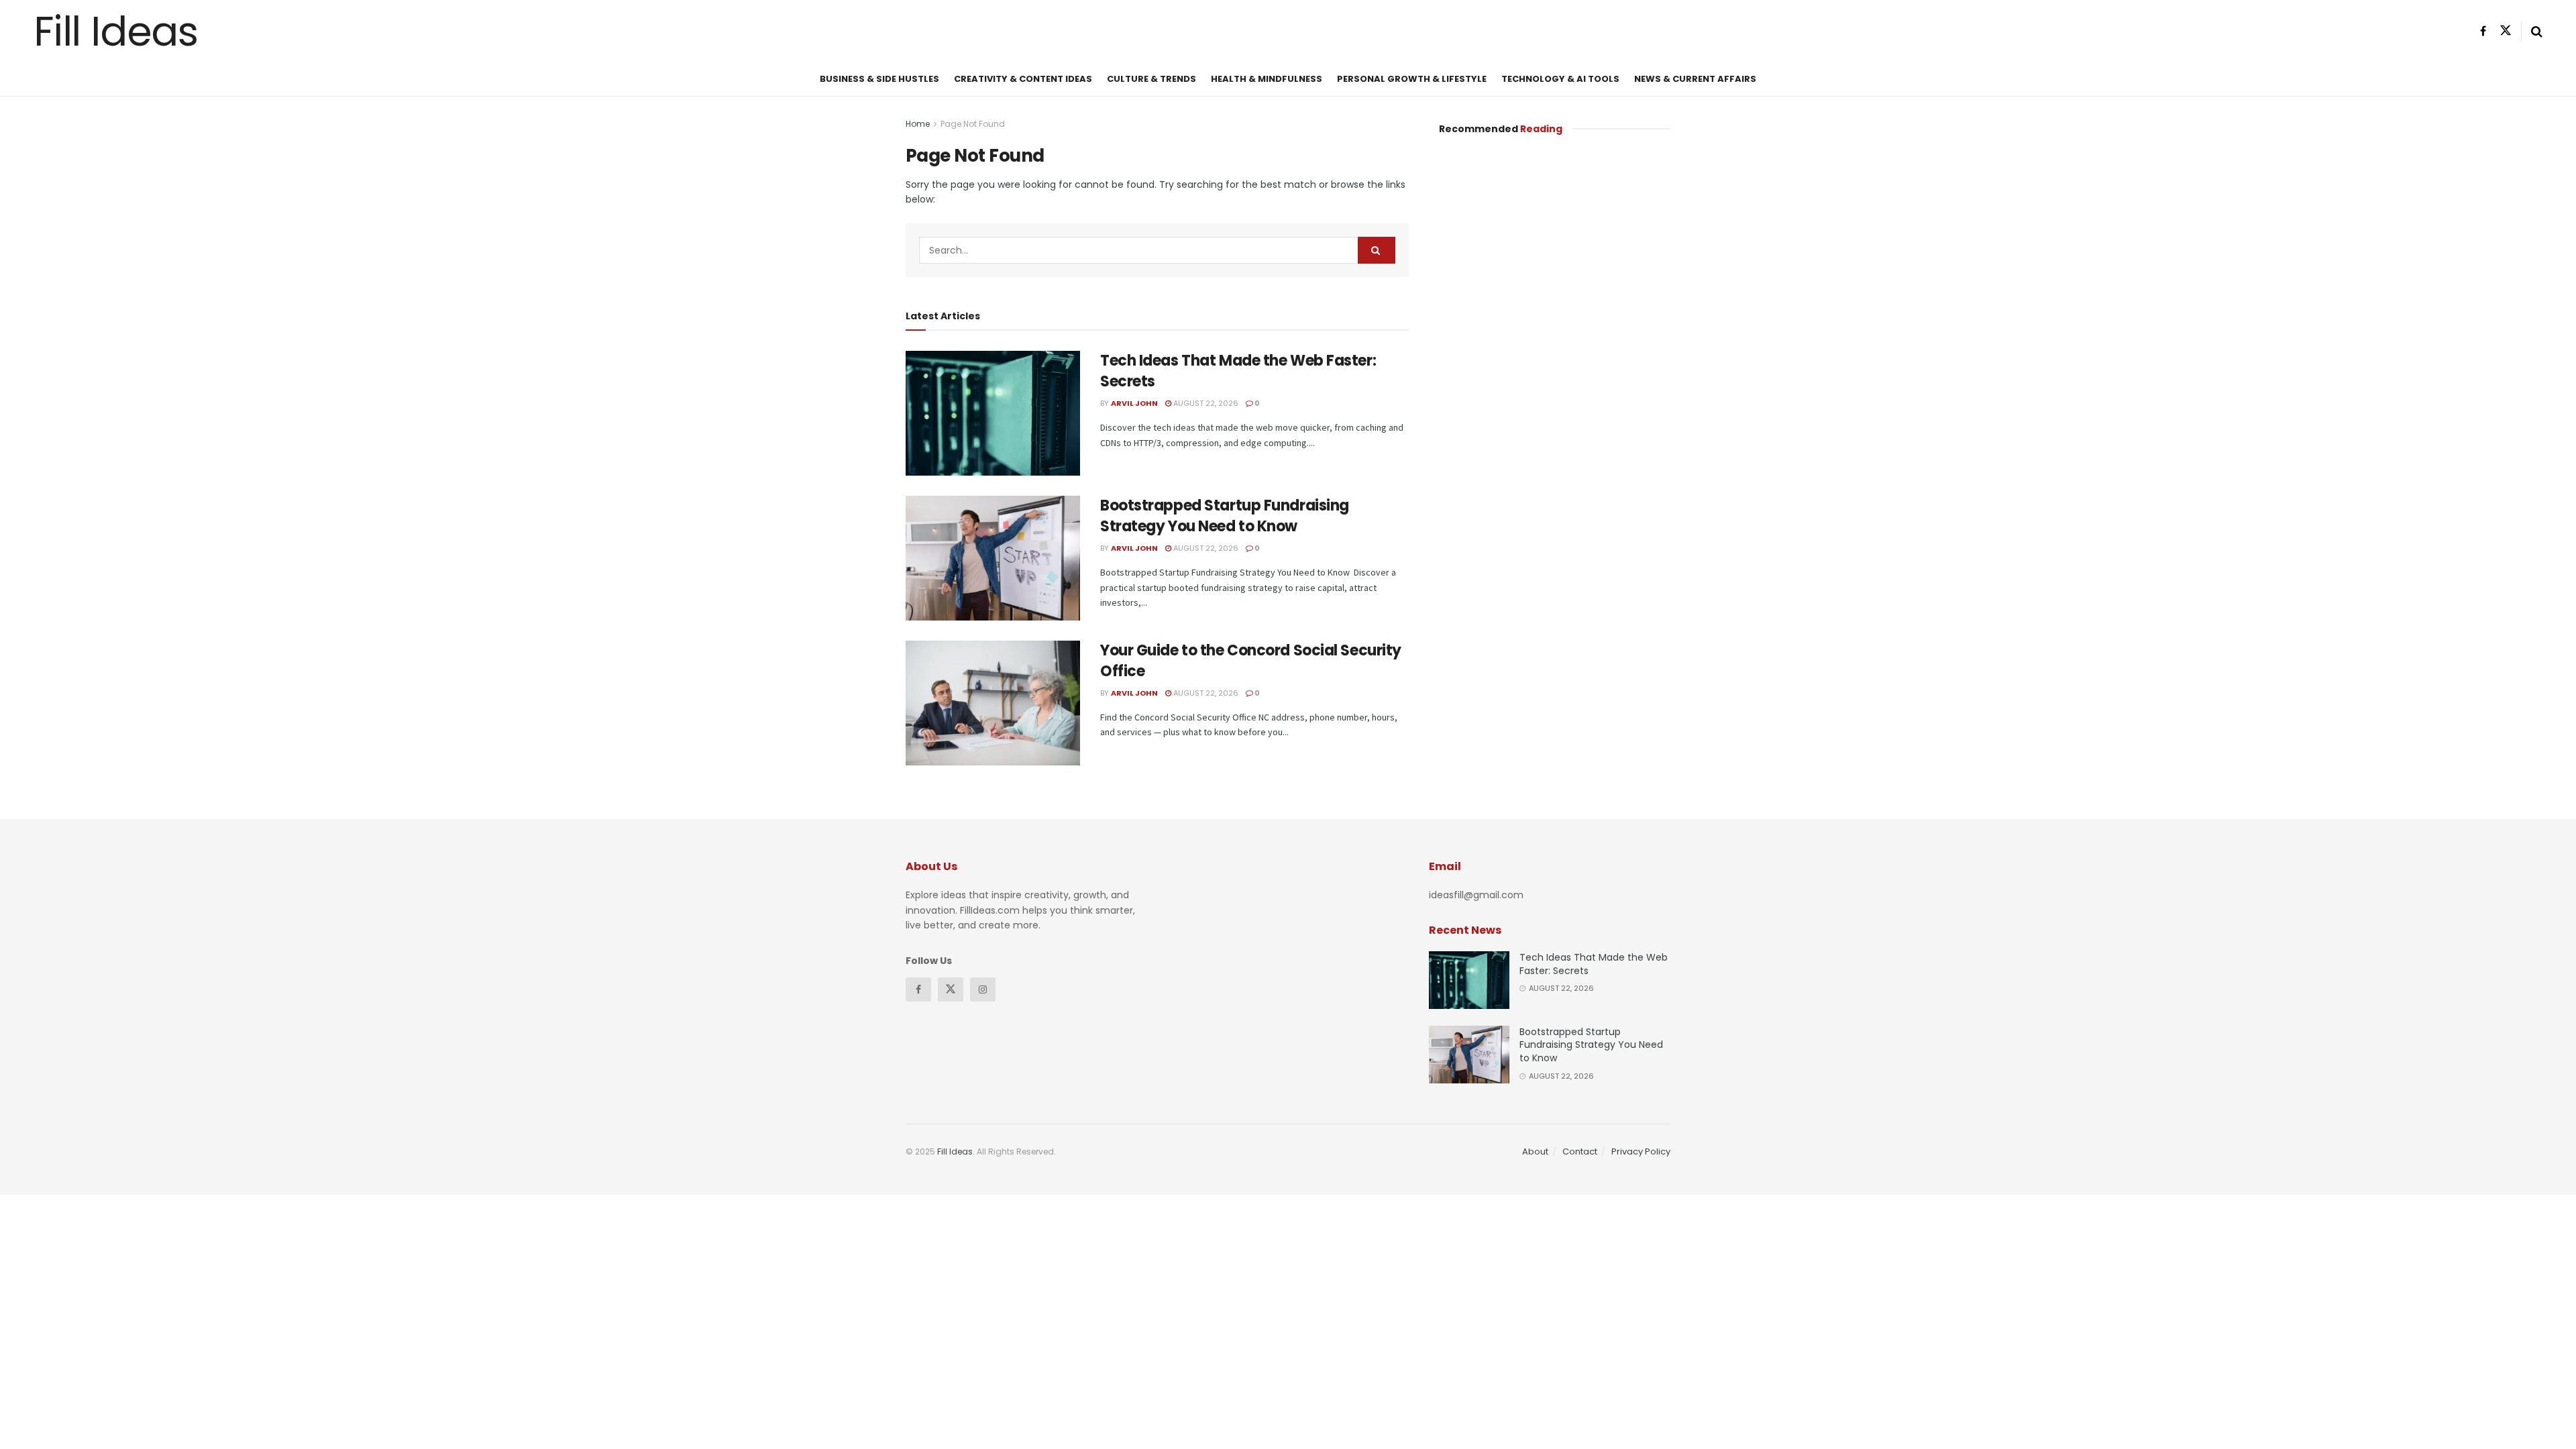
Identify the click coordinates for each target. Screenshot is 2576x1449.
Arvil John (1134, 403)
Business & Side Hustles (879, 79)
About (1535, 1151)
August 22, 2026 (1205, 403)
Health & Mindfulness (1267, 79)
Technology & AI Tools (1560, 79)
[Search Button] (1377, 250)
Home (918, 124)
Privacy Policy (1641, 1151)
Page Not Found (973, 124)
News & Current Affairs (1695, 79)
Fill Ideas (116, 32)
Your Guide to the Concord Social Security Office (1251, 661)
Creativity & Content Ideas (1023, 79)
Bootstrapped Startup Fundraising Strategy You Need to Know (1225, 516)
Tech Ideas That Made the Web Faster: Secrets (1238, 371)
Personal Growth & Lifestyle (1412, 79)
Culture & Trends (1151, 79)
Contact (1580, 1151)
